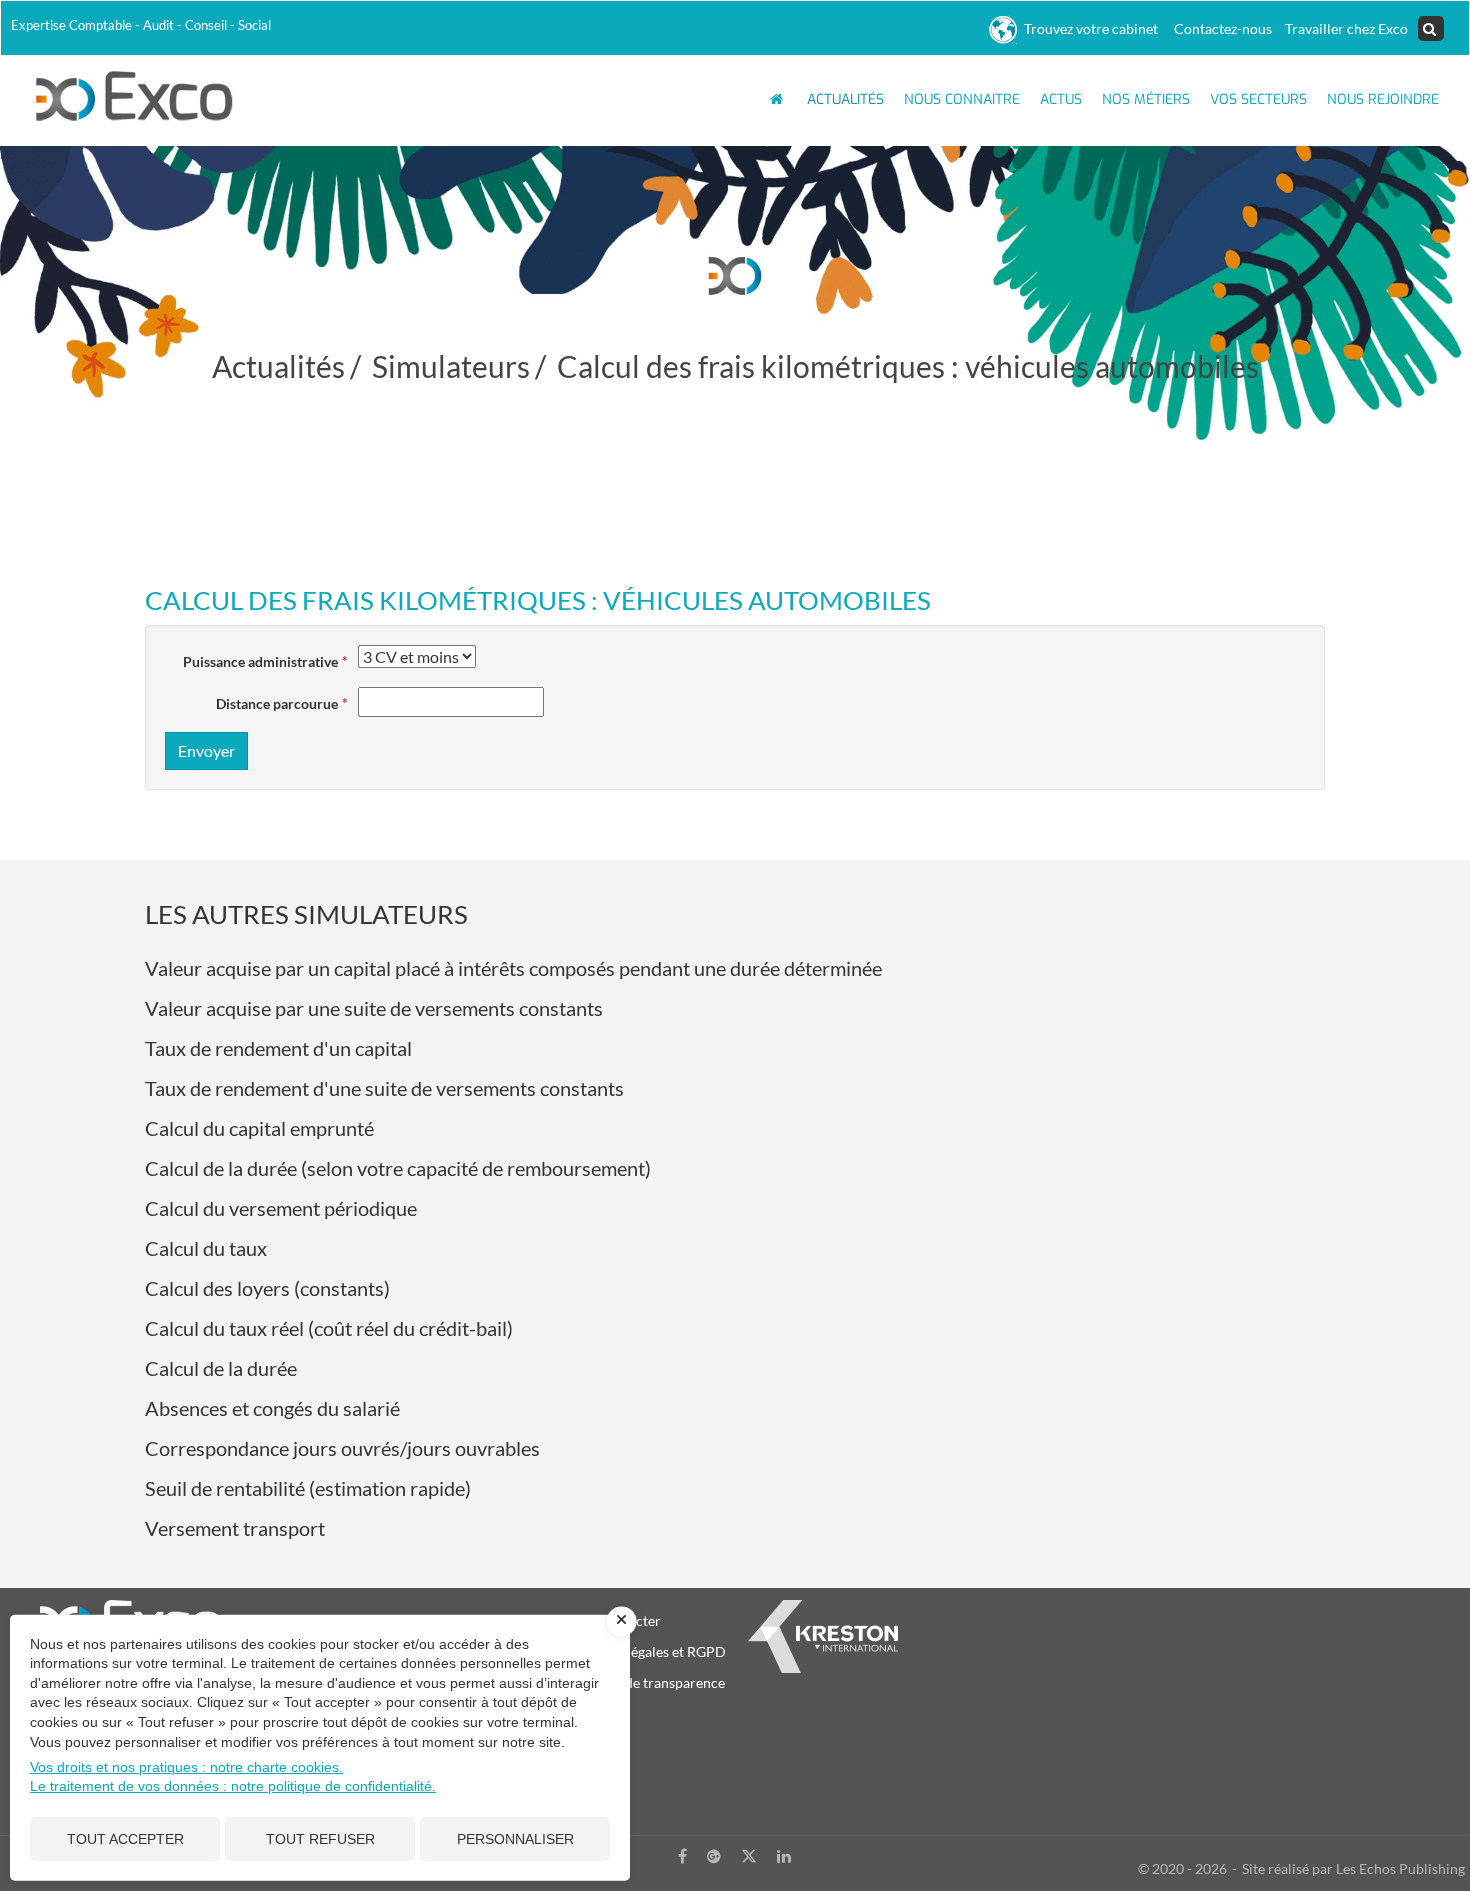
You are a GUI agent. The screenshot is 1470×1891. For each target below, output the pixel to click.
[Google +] (714, 1856)
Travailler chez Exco (1345, 28)
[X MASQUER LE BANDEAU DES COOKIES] (622, 1621)
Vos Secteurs (1258, 99)
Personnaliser (515, 1839)
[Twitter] (749, 1856)
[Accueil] (135, 94)
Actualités (845, 99)
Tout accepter (125, 1839)
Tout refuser (320, 1839)
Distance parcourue (277, 703)
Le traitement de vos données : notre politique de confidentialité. (233, 1786)
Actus (1061, 99)
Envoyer (206, 750)
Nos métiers (1146, 99)
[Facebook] (682, 1856)
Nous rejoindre (1383, 99)
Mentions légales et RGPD (645, 1651)
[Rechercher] (1431, 29)
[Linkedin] (784, 1856)
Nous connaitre (962, 99)
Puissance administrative (260, 661)
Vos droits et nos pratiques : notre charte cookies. (186, 1767)
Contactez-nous (1220, 28)
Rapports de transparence (645, 1682)
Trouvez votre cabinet (1088, 28)
